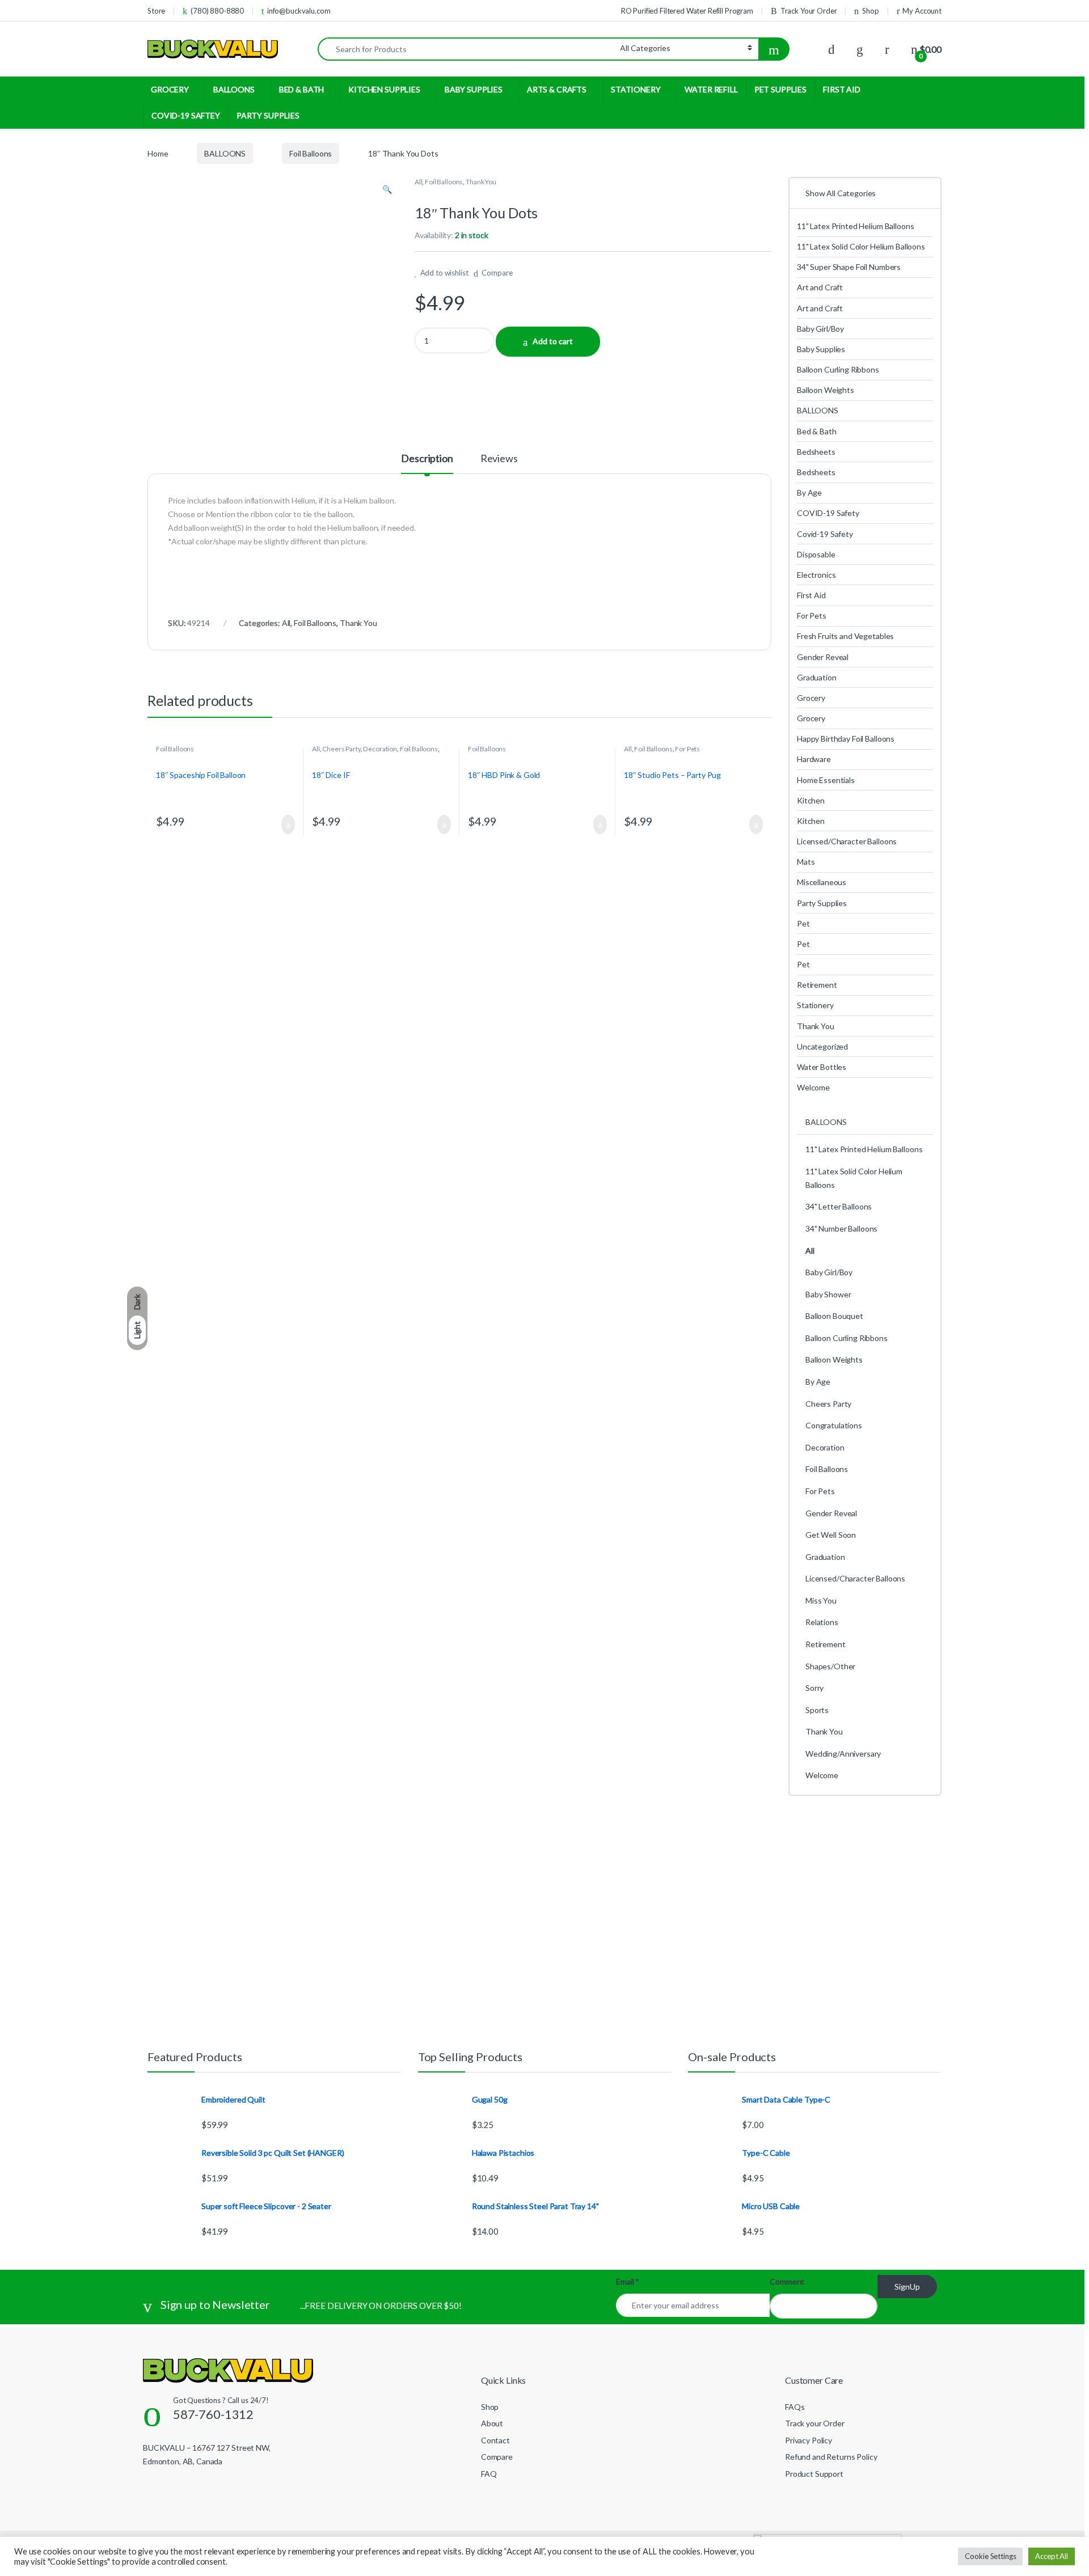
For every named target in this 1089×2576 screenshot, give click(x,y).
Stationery (815, 1005)
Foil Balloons (311, 153)
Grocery (811, 698)
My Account (922, 11)
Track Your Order (809, 11)
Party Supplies (822, 903)
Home (158, 153)
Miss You (821, 1600)
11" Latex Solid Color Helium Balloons (861, 246)
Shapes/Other (830, 1666)
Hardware (814, 759)
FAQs (795, 2407)
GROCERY (170, 89)
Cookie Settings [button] (990, 2556)
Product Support (814, 2474)
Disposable (816, 554)
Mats (806, 862)
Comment (787, 2281)
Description (427, 459)
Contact (495, 2440)
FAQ (489, 2474)
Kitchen (811, 800)
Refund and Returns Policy (831, 2457)
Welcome (813, 1087)
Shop (870, 11)
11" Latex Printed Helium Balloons (855, 226)
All (419, 182)
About (492, 2423)
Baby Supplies (821, 349)
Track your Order (815, 2423)
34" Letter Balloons (839, 1206)
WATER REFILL (711, 89)
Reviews (499, 459)
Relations (822, 1622)
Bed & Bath (817, 431)
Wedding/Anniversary (843, 1754)
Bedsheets (816, 452)
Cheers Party (341, 749)
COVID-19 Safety (828, 513)
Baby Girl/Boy (820, 329)
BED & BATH (302, 89)
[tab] (427, 463)
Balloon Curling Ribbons (838, 369)
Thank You (481, 182)
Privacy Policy (809, 2440)
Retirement (817, 985)
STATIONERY (636, 89)
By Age (809, 492)
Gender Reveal (823, 657)
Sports (817, 1710)
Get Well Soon (831, 1535)
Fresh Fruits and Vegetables (845, 636)
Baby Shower (828, 1294)
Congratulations (834, 1425)
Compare (497, 273)
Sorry (814, 1688)
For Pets (687, 749)
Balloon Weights (826, 390)
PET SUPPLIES (780, 89)
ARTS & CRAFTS (557, 89)
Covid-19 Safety (825, 534)
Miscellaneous (822, 882)
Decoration (380, 749)
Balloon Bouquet (834, 1316)
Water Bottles (822, 1067)
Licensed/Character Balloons (847, 841)
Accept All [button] (1052, 2556)
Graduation (817, 677)
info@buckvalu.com (299, 11)
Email (628, 2281)
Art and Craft (820, 287)
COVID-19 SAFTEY (186, 115)
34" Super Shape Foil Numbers (849, 267)
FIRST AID (842, 89)
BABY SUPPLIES (474, 89)
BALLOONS (234, 89)
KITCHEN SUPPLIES (384, 89)
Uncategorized (822, 1046)
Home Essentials (826, 780)
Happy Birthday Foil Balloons (846, 739)
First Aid (811, 595)
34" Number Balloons (841, 1228)
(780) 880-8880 (217, 11)
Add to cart (553, 341)
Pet (803, 923)
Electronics (816, 575)
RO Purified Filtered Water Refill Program (687, 11)
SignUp (907, 2287)
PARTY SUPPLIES (268, 115)
